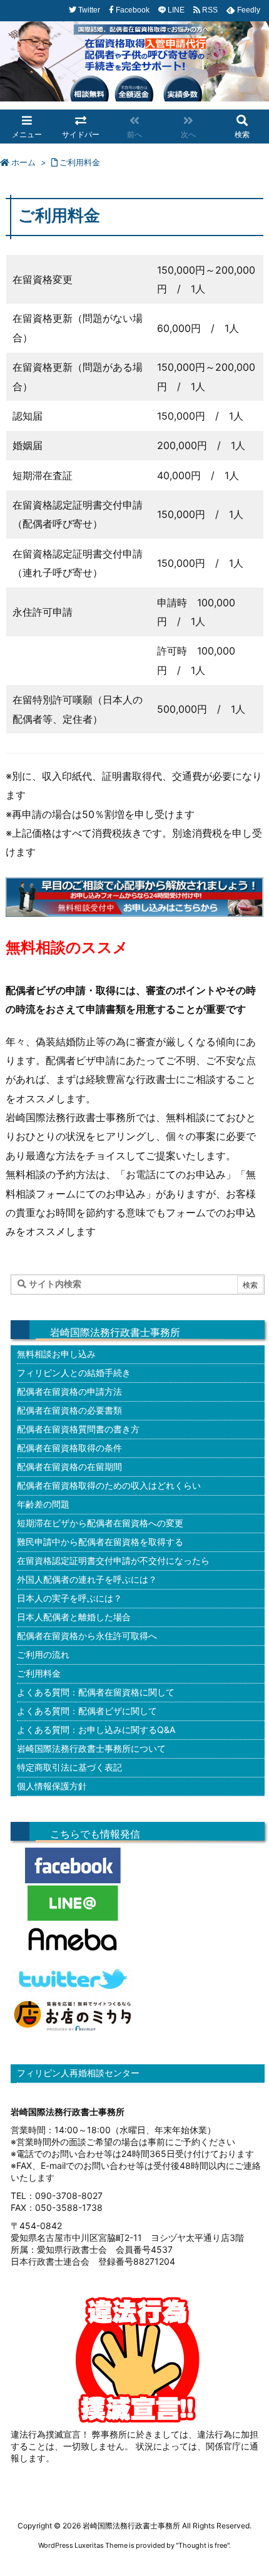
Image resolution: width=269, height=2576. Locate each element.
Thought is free (203, 2545)
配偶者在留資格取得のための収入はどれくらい (109, 1485)
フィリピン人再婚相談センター (78, 2073)
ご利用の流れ (43, 1654)
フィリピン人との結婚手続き (74, 1373)
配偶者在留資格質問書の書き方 (78, 1429)
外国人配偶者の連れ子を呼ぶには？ (87, 1579)
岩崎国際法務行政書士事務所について (91, 1748)
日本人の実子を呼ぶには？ (69, 1598)
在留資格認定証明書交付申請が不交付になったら (113, 1560)
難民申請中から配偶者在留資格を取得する (100, 1542)
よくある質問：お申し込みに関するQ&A (96, 1730)
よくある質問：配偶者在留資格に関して (96, 1692)
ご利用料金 (80, 162)
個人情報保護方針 (52, 1786)
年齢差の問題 (43, 1504)
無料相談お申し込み (56, 1354)
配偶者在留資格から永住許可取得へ (87, 1636)
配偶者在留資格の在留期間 (69, 1466)
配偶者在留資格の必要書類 (69, 1410)
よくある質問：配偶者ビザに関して (87, 1711)
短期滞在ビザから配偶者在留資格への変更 (100, 1523)
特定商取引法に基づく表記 (69, 1767)
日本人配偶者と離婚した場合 (74, 1617)
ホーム (23, 162)
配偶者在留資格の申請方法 (69, 1391)
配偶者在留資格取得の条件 (69, 1448)
